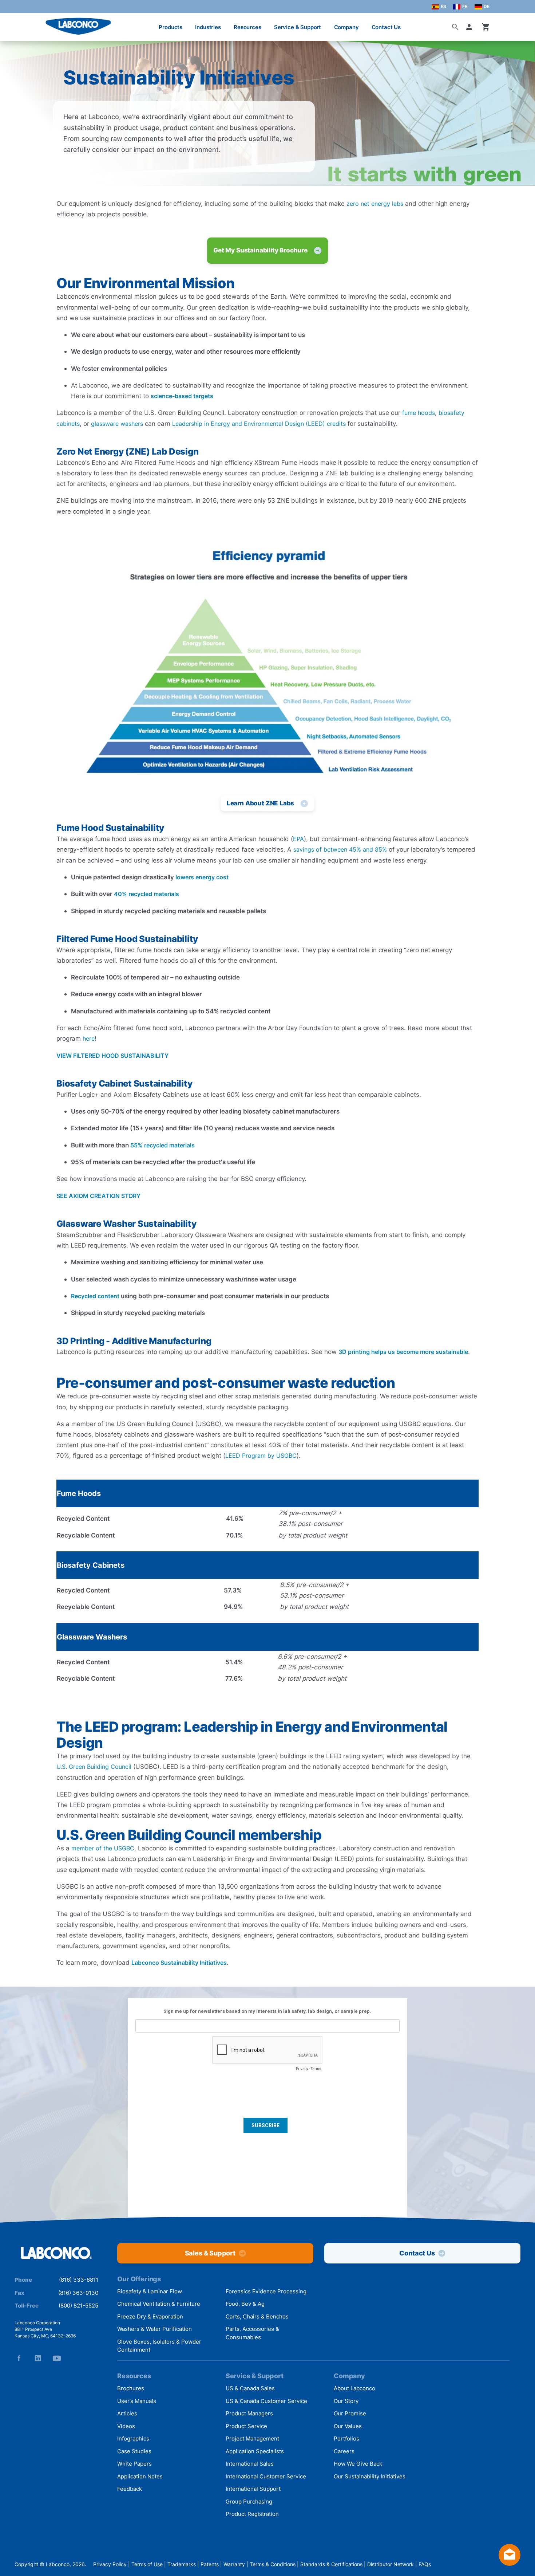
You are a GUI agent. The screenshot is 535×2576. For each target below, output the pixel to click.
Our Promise (350, 2413)
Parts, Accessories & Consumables (252, 2333)
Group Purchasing (249, 2502)
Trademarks (182, 2564)
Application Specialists (255, 2451)
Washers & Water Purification (154, 2329)
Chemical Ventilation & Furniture (159, 2304)
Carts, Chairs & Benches (257, 2316)
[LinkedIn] (38, 2358)
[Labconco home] (56, 2253)
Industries (208, 27)
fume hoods (419, 413)
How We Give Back (358, 2464)
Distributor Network (391, 2564)
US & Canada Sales (250, 2388)
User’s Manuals (137, 2401)
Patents (210, 2564)
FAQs (425, 2564)
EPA (298, 839)
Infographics (133, 2438)
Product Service (246, 2426)
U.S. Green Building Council (94, 1767)
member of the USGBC (103, 1848)
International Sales (250, 2464)
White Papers (134, 2464)
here (89, 1038)
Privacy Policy (110, 2564)
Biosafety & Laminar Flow (150, 2291)
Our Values (348, 2426)
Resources (247, 27)
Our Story (346, 2401)
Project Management (252, 2438)
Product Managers (249, 2413)
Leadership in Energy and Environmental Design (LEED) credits (259, 424)
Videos (126, 2426)
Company (346, 27)
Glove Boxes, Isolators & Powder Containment (159, 2346)
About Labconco (354, 2388)
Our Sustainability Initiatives (370, 2476)
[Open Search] (455, 27)
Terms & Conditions (273, 2564)
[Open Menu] (13, 23)
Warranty (234, 2564)
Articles (127, 2413)
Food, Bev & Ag (245, 2304)
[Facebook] (19, 2358)
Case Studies (134, 2451)
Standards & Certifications (331, 2564)
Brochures (131, 2388)
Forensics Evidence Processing (266, 2291)
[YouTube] (57, 2358)
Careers (344, 2451)
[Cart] (486, 27)
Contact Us (386, 27)
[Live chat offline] (510, 2563)
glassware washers (117, 424)
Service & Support (298, 27)
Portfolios (346, 2438)
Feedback (130, 2489)
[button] (471, 27)
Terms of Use (147, 2564)
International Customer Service (266, 2476)
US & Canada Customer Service (266, 2401)
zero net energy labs (375, 204)
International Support (253, 2489)
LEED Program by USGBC (261, 1456)
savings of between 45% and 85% (340, 849)
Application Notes (140, 2476)
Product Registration (252, 2514)
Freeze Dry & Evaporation (150, 2316)
